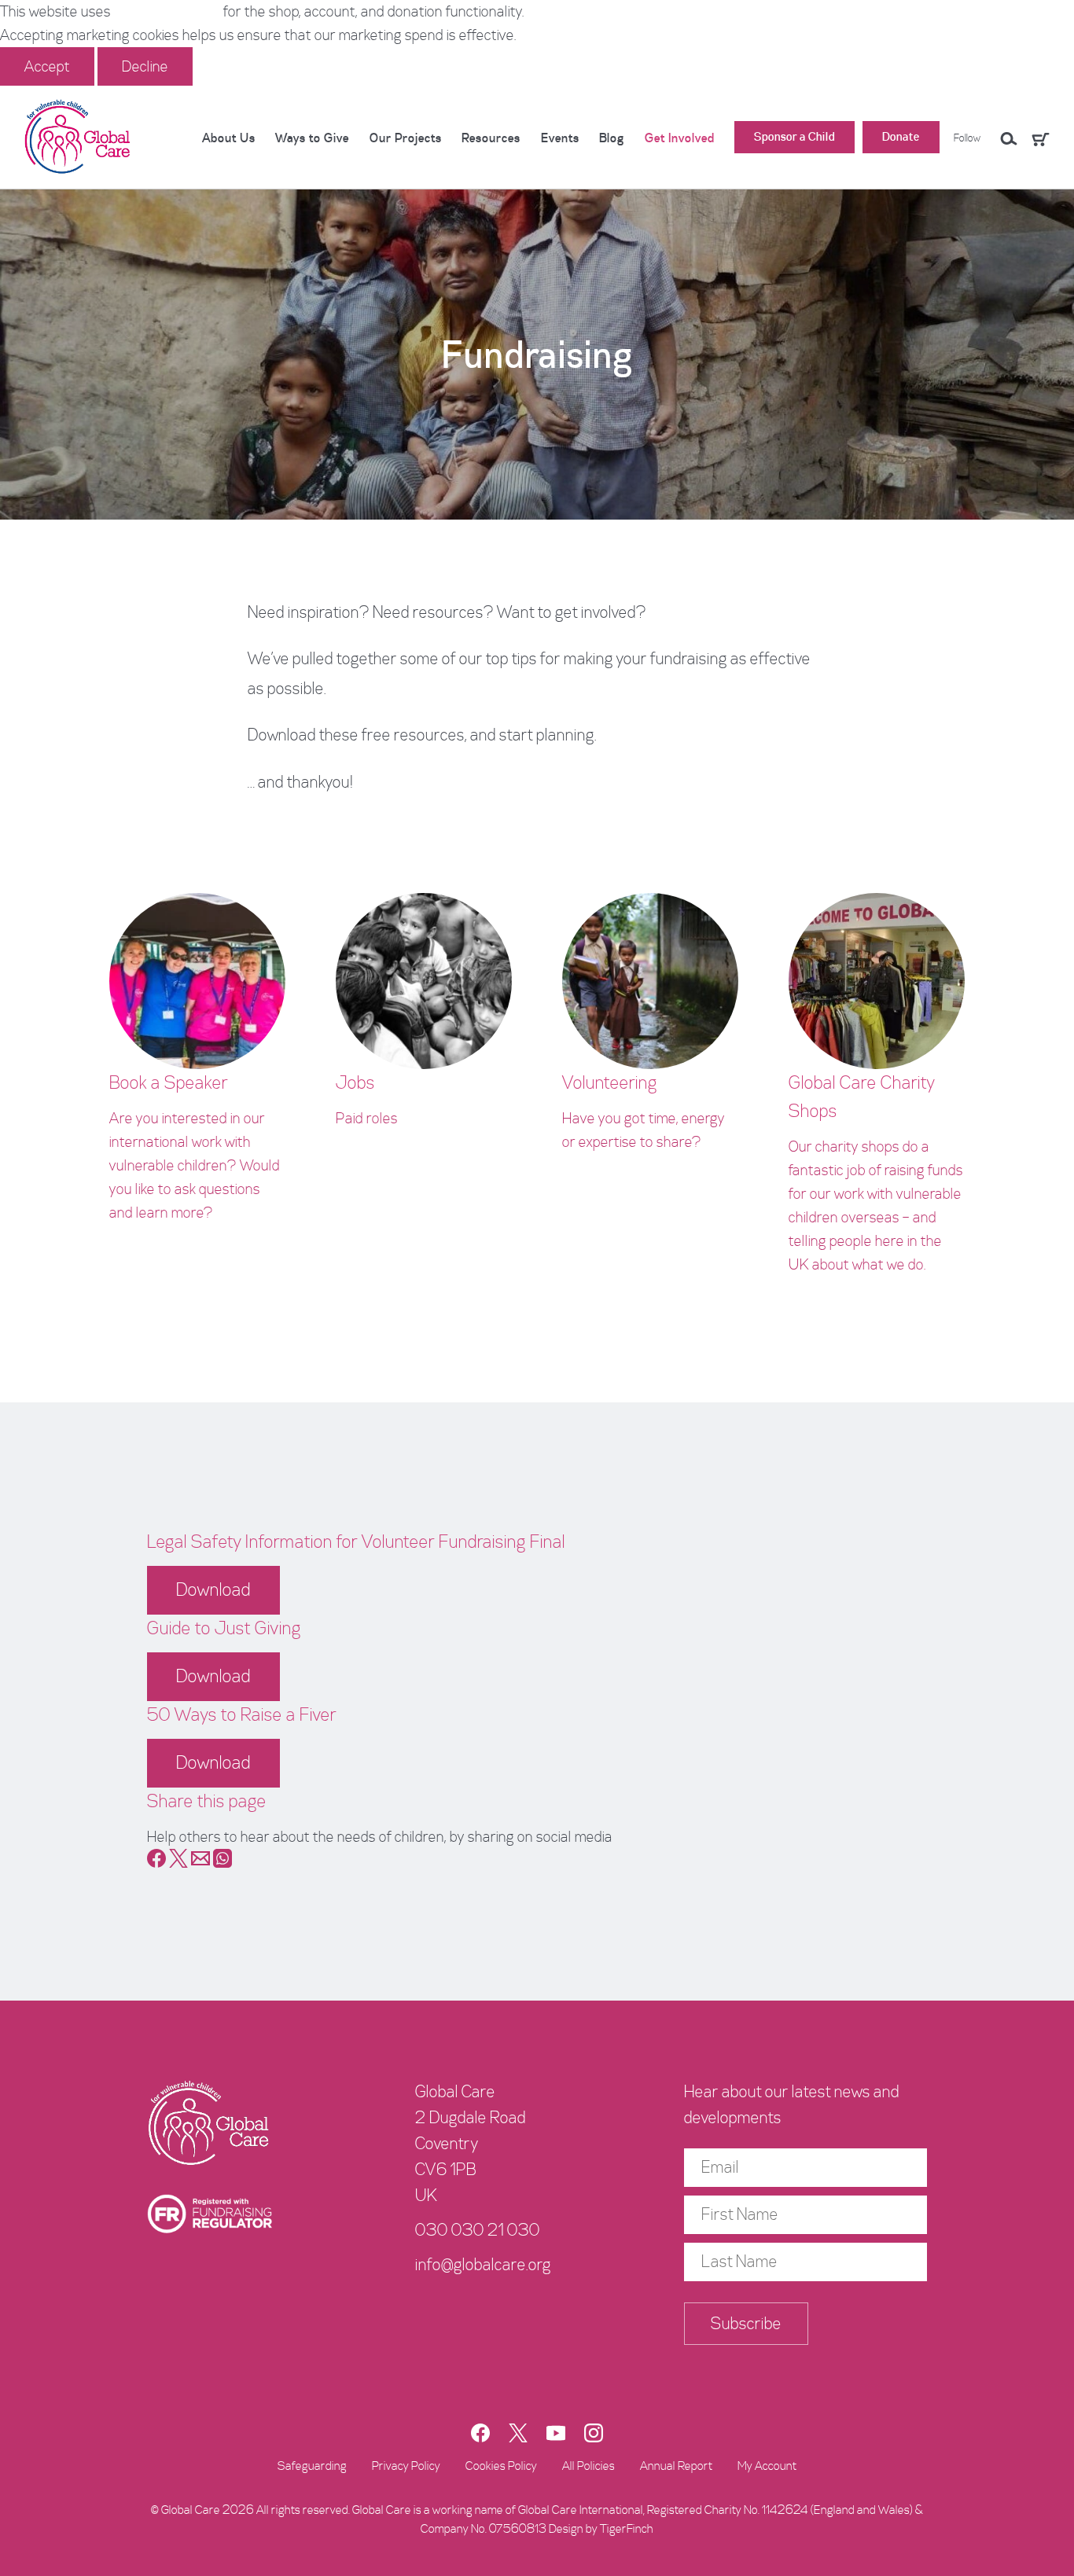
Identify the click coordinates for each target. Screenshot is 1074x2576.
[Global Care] (79, 138)
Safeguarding (312, 2466)
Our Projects (406, 138)
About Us (229, 138)
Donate (901, 136)
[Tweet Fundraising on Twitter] (178, 1863)
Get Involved (680, 138)
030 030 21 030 (478, 2230)
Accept (47, 66)
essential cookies (167, 11)
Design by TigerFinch (601, 2529)
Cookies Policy (501, 2466)
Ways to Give (312, 138)
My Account (767, 2466)
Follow (967, 138)
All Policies (588, 2466)
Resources (491, 138)
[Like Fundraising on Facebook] (156, 1863)
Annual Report (676, 2466)
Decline (145, 66)
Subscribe (746, 2324)
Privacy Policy (406, 2466)
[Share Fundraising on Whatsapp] (223, 1863)
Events (560, 138)
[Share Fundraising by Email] (200, 1863)
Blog (612, 138)
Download (213, 1590)
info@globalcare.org (483, 2265)
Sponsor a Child (794, 136)
